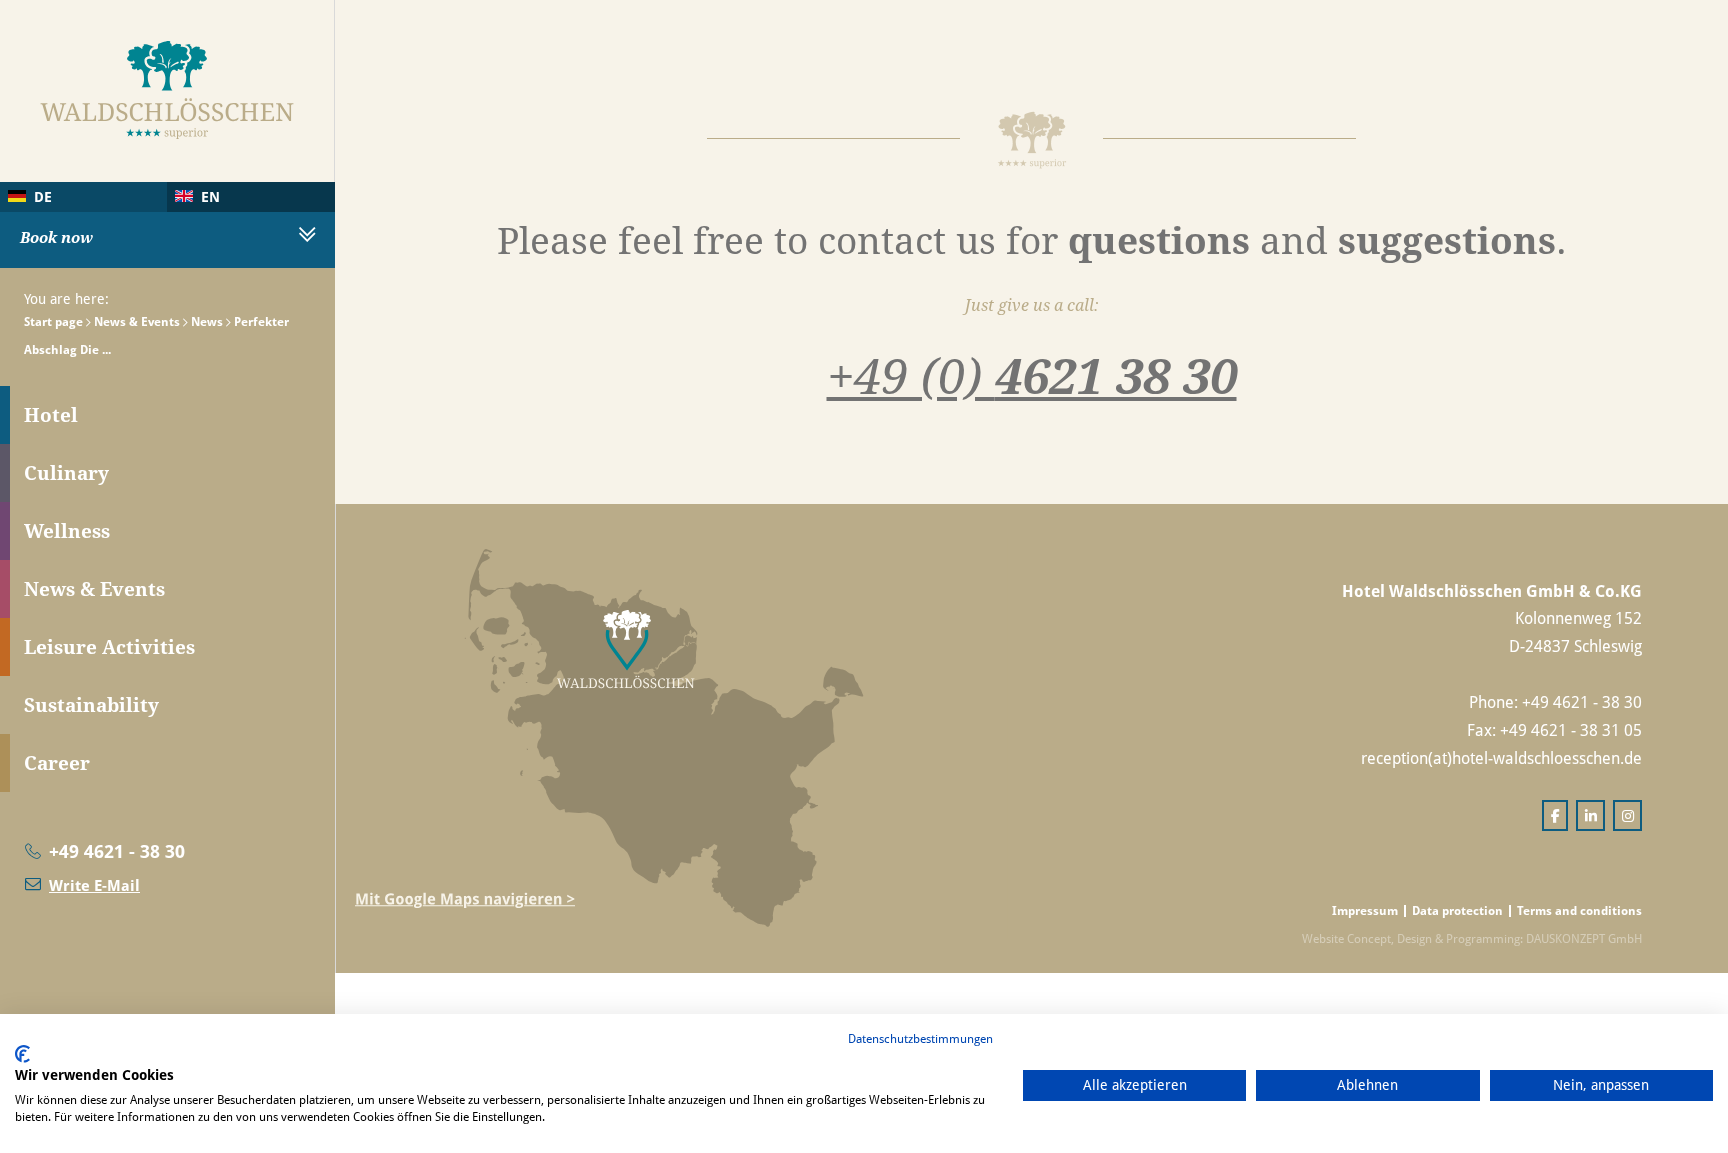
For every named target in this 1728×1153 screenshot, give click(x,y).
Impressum (1365, 910)
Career (57, 763)
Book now (56, 237)
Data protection (1457, 910)
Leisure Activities (109, 647)
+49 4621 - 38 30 (117, 851)
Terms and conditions (1579, 910)
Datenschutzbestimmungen (920, 1038)
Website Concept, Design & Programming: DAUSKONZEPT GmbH (1472, 938)
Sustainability (91, 705)
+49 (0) (1032, 375)
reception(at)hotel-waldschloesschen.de (1501, 758)
